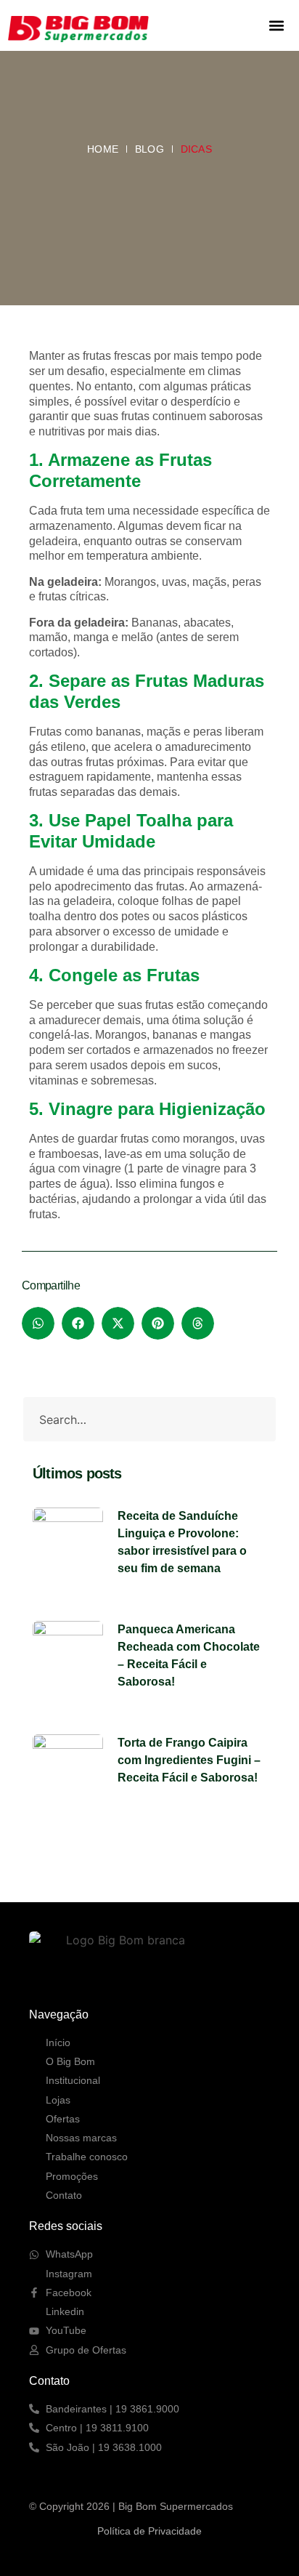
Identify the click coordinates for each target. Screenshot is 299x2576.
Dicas (196, 149)
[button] (276, 26)
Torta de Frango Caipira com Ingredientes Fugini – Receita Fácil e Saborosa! (189, 1760)
